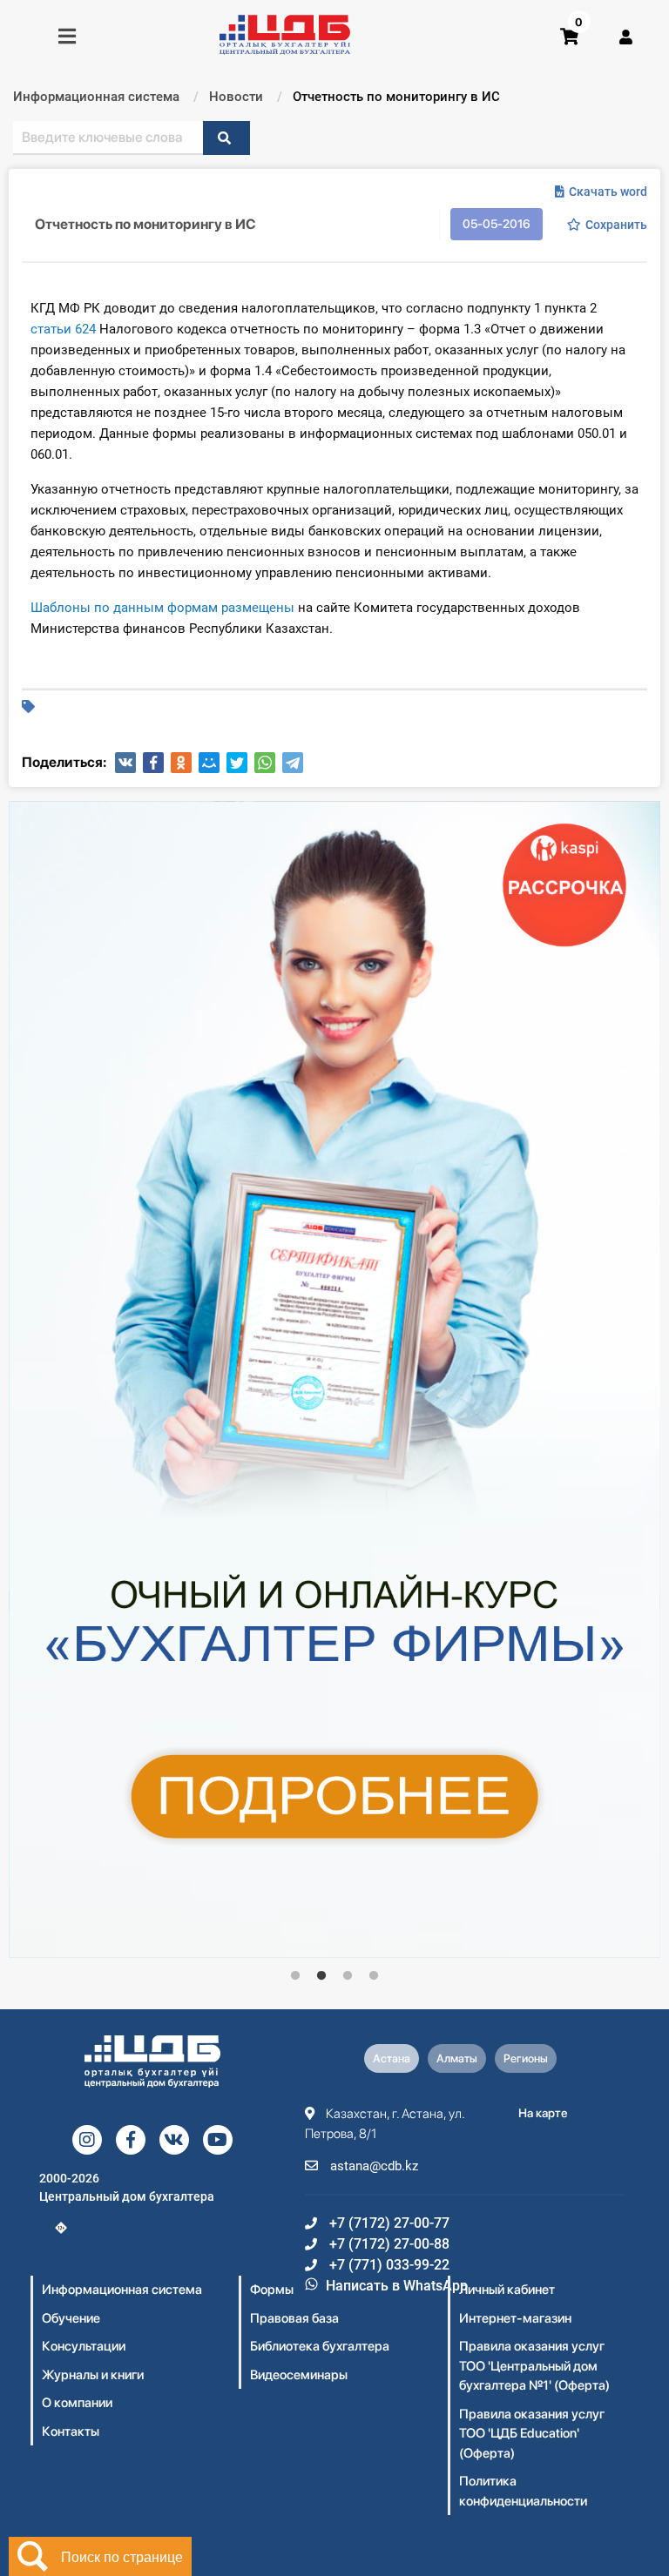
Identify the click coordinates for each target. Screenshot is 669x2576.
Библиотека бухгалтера (320, 2346)
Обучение (71, 2318)
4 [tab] (374, 1976)
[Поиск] (226, 138)
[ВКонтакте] (125, 763)
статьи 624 (63, 329)
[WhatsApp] (265, 763)
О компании (77, 2403)
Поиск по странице (122, 2556)
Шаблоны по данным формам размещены (162, 608)
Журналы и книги (93, 2375)
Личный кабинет (507, 2290)
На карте (543, 2113)
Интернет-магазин (515, 2318)
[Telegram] (293, 763)
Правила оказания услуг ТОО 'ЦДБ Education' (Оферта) (532, 2434)
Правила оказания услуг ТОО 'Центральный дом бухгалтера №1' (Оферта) (534, 2366)
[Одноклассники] (181, 763)
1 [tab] (295, 1976)
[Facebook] (153, 763)
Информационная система (122, 2290)
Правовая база (294, 2318)
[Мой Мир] (209, 763)
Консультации (84, 2346)
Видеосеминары (299, 2375)
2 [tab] (321, 1976)
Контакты (71, 2431)
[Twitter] (237, 763)
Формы (272, 2290)
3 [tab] (348, 1976)
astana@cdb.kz (372, 2166)
